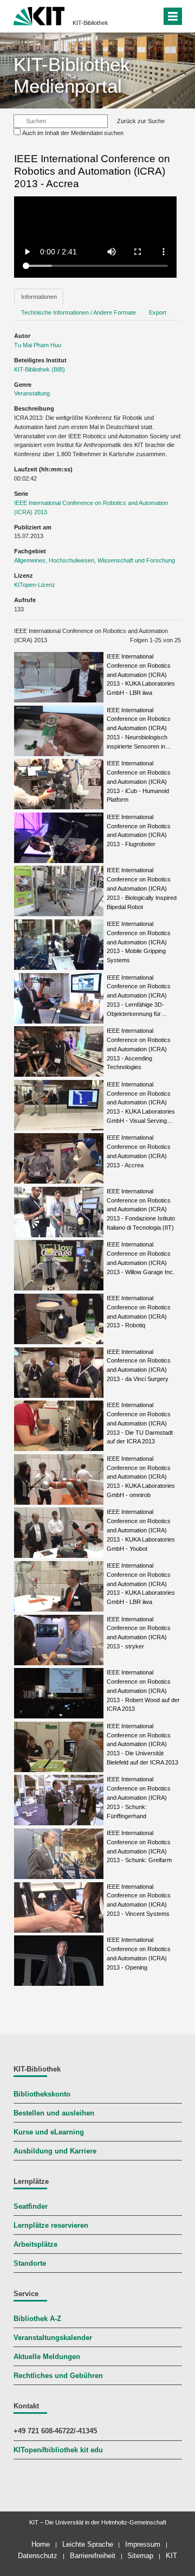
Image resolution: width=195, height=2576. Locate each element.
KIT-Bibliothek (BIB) (40, 369)
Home (41, 2544)
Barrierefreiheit (93, 2556)
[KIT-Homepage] (39, 15)
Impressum (143, 2544)
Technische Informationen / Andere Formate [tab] (79, 312)
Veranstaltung (32, 393)
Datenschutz (38, 2556)
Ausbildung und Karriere (55, 2151)
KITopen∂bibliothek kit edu (58, 2450)
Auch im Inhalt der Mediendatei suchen (73, 133)
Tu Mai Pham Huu (38, 345)
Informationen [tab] (39, 297)
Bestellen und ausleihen (54, 2113)
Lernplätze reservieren (51, 2226)
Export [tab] (158, 312)
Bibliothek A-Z (37, 2319)
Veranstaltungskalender (53, 2338)
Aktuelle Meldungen (47, 2357)
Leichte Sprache (88, 2544)
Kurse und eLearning (49, 2132)
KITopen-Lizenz (35, 585)
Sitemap (140, 2556)
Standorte (30, 2264)
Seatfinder (31, 2207)
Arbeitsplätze (35, 2245)
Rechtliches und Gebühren (58, 2376)
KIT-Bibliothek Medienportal (72, 75)
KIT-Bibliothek (90, 23)
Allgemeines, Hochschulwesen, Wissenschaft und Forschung (95, 560)
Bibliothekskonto (42, 2094)
